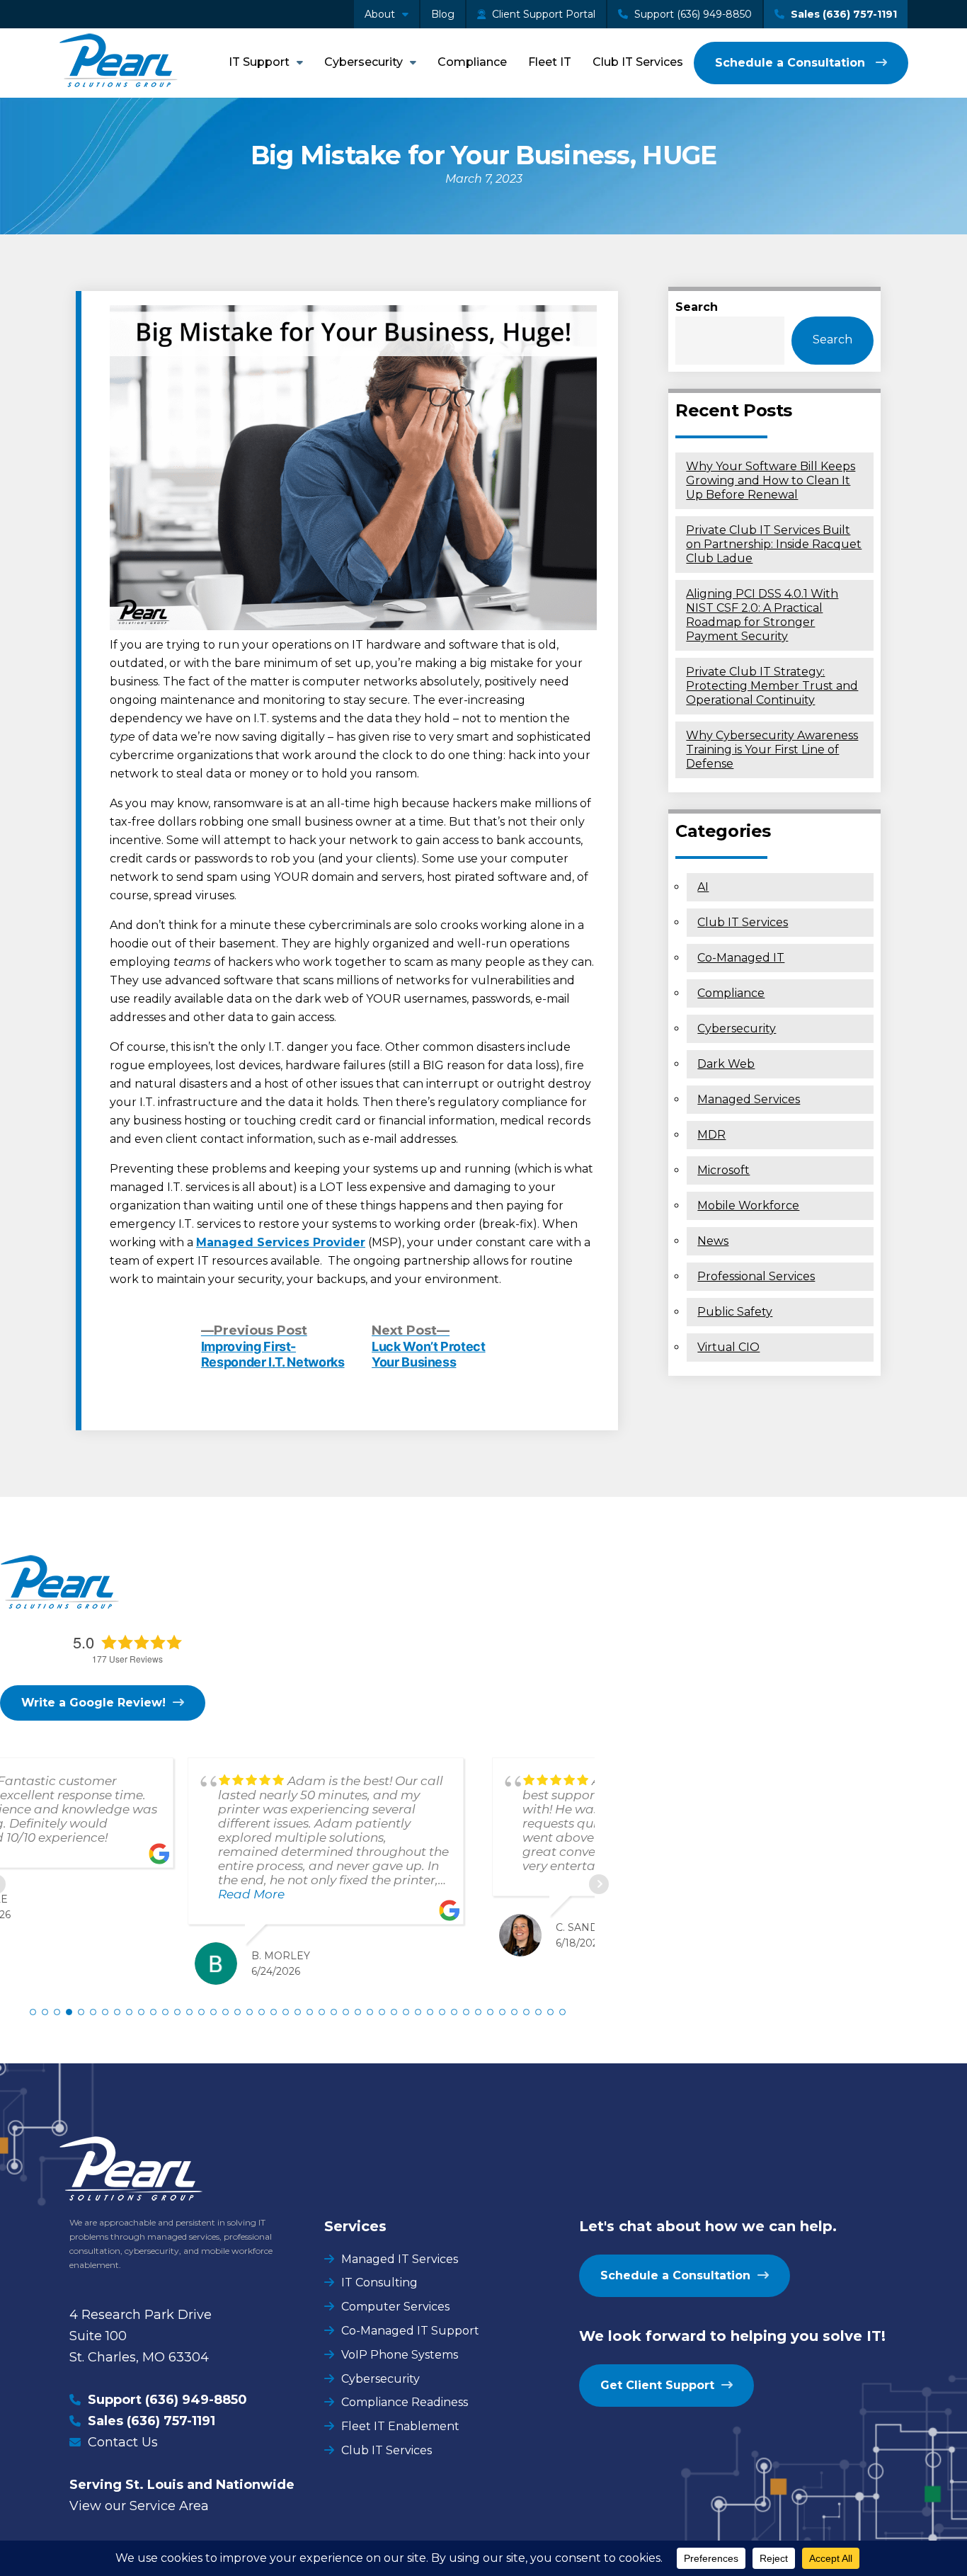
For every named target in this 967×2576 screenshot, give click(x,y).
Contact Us (123, 2442)
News (713, 1241)
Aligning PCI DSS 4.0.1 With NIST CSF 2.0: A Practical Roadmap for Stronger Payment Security (762, 615)
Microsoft (723, 1170)
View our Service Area (139, 2506)
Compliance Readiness (405, 2402)
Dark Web (726, 1064)
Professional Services (756, 1276)
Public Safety (735, 1312)
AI (703, 887)
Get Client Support (657, 2385)
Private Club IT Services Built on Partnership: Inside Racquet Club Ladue (774, 544)
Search (697, 307)
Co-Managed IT (741, 958)
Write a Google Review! (93, 1703)
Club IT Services (638, 62)
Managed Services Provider (281, 1242)
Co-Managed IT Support (410, 2331)
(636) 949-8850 (196, 2400)
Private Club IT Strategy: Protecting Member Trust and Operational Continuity (772, 686)
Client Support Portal (542, 14)
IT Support (259, 62)
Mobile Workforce (748, 1206)
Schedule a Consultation (792, 63)
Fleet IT (550, 62)
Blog (443, 14)
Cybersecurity (364, 62)
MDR (711, 1135)
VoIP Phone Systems (400, 2355)
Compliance (472, 62)
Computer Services (395, 2307)
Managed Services (749, 1099)
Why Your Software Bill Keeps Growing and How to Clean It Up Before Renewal (771, 480)
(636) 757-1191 (171, 2421)
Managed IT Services (400, 2259)
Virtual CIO (728, 1347)
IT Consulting (379, 2283)
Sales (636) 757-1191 (842, 14)
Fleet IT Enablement (400, 2426)
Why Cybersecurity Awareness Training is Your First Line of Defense (772, 750)
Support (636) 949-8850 (692, 14)
